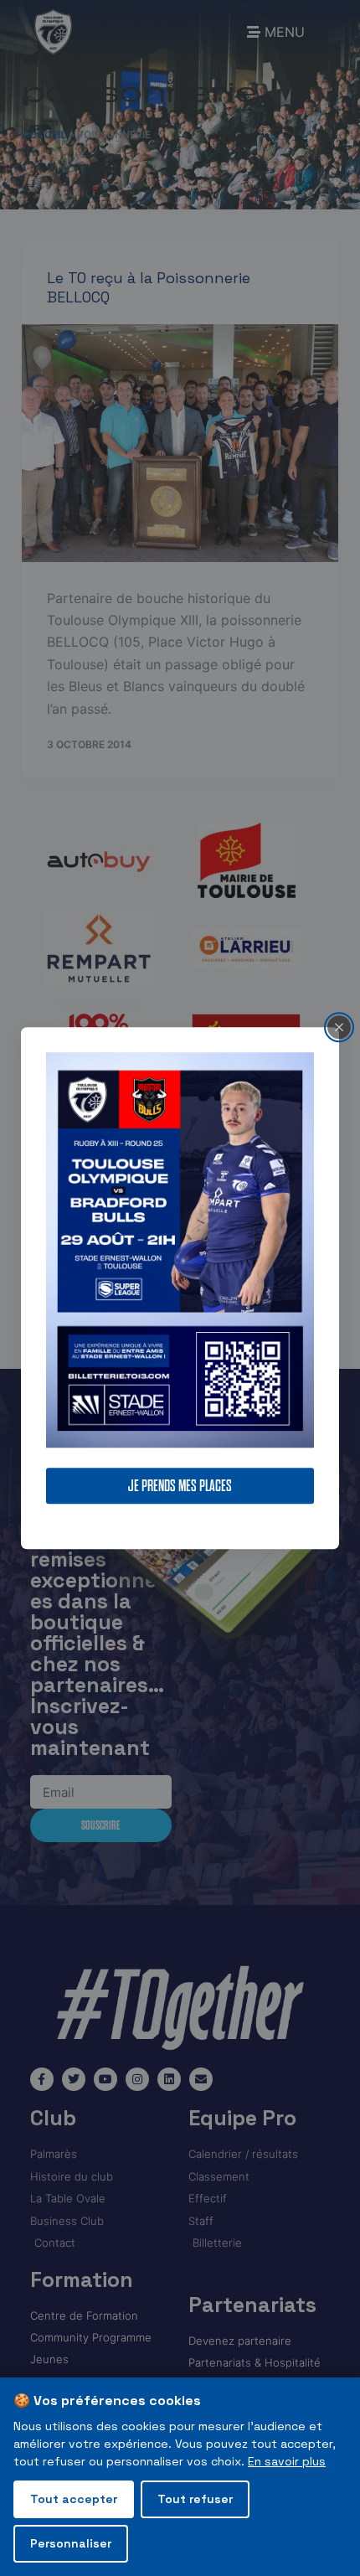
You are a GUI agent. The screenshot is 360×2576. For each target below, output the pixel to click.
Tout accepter (74, 2499)
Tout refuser (195, 2499)
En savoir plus (287, 2461)
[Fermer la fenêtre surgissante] (339, 1027)
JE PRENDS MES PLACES (180, 1486)
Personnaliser (71, 2543)
